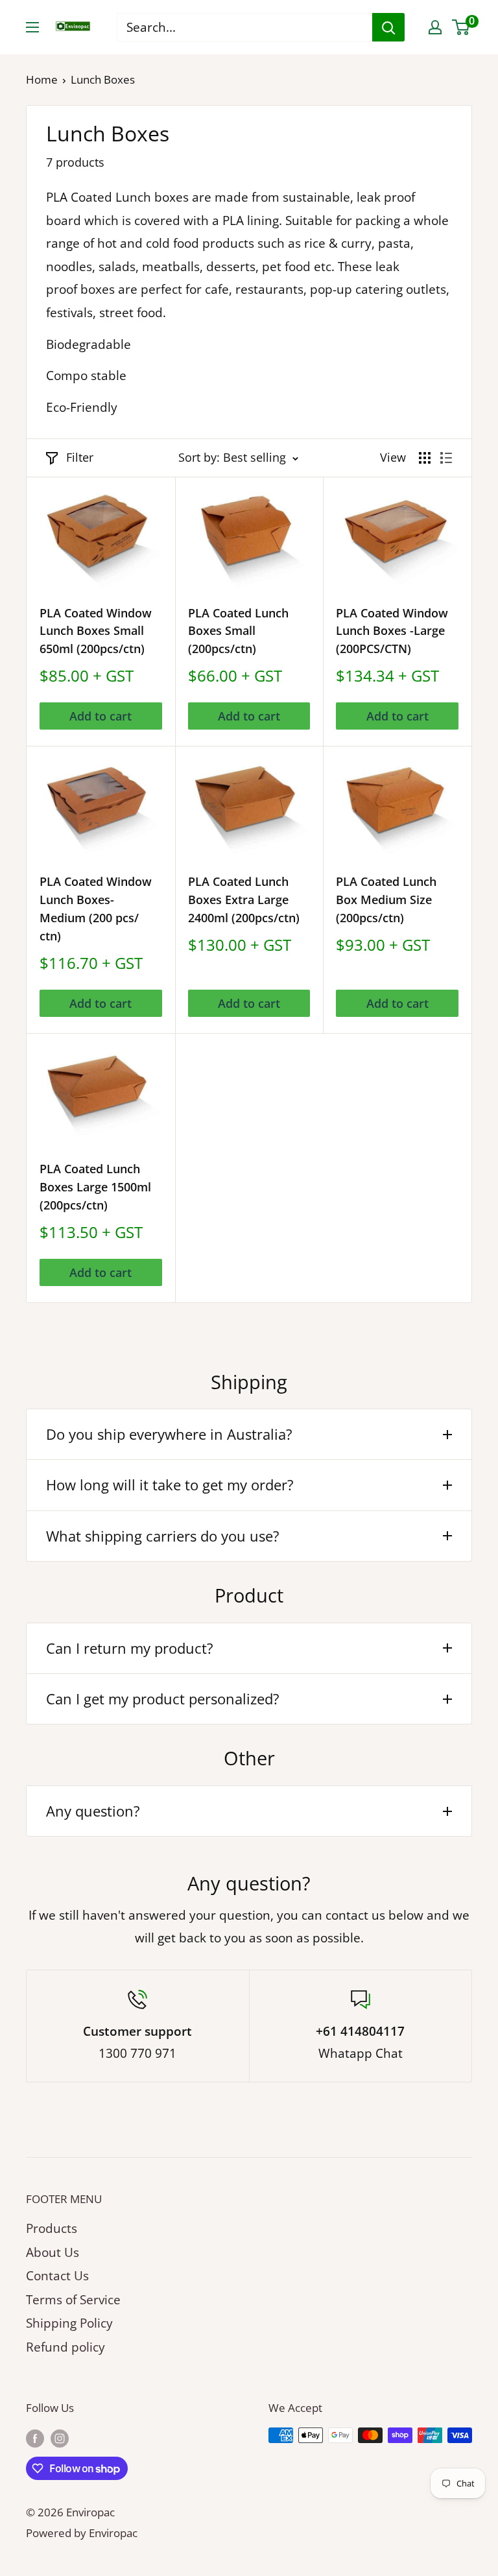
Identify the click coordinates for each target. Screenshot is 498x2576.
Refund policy (65, 2347)
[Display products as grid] (425, 458)
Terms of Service (73, 2300)
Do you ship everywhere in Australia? (169, 1434)
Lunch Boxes (103, 79)
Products (52, 2228)
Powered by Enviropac (82, 2533)
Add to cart (101, 716)
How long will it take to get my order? (170, 1485)
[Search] (388, 27)
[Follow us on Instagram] (60, 2438)
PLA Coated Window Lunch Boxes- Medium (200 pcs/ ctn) (96, 909)
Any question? (93, 1811)
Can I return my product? (130, 1648)
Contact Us (57, 2276)
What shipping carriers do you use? (163, 1536)
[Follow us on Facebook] (35, 2438)
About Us (53, 2252)
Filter (80, 457)
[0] (461, 27)
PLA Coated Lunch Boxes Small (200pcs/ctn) (238, 631)
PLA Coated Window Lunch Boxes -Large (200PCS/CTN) (392, 631)
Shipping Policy (69, 2323)
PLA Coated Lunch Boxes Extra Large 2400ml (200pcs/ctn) (244, 900)
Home (42, 79)
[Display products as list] (446, 458)
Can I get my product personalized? (163, 1699)
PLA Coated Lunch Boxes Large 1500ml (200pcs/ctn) (95, 1187)
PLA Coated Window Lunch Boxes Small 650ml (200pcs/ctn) (96, 631)
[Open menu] (32, 27)
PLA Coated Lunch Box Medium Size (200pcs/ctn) (386, 900)
